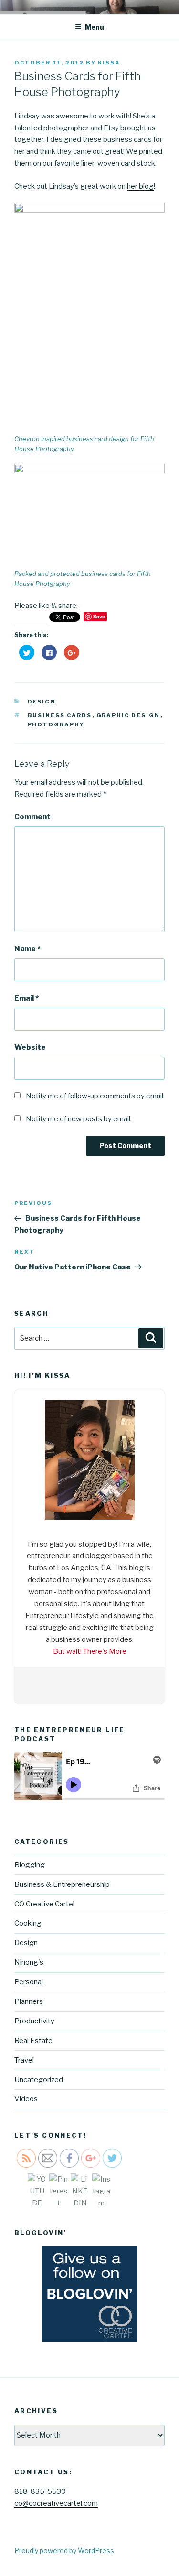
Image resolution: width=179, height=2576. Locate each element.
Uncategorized (39, 2080)
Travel (24, 2060)
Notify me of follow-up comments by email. (95, 1096)
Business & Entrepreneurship (62, 1884)
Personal (29, 1982)
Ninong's (29, 1962)
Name (27, 949)
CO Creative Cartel (44, 1904)
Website (30, 1047)
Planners (29, 2001)
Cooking (28, 1923)
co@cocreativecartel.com (56, 2503)
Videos (26, 2099)
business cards (60, 715)
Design (42, 702)
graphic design (128, 715)
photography (56, 724)
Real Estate (33, 2041)
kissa (109, 63)
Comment (32, 817)
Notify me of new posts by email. (79, 1119)
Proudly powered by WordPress (64, 2550)
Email (26, 998)
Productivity (34, 2021)
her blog (140, 186)
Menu (95, 27)
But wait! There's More (90, 1651)
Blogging (30, 1865)
